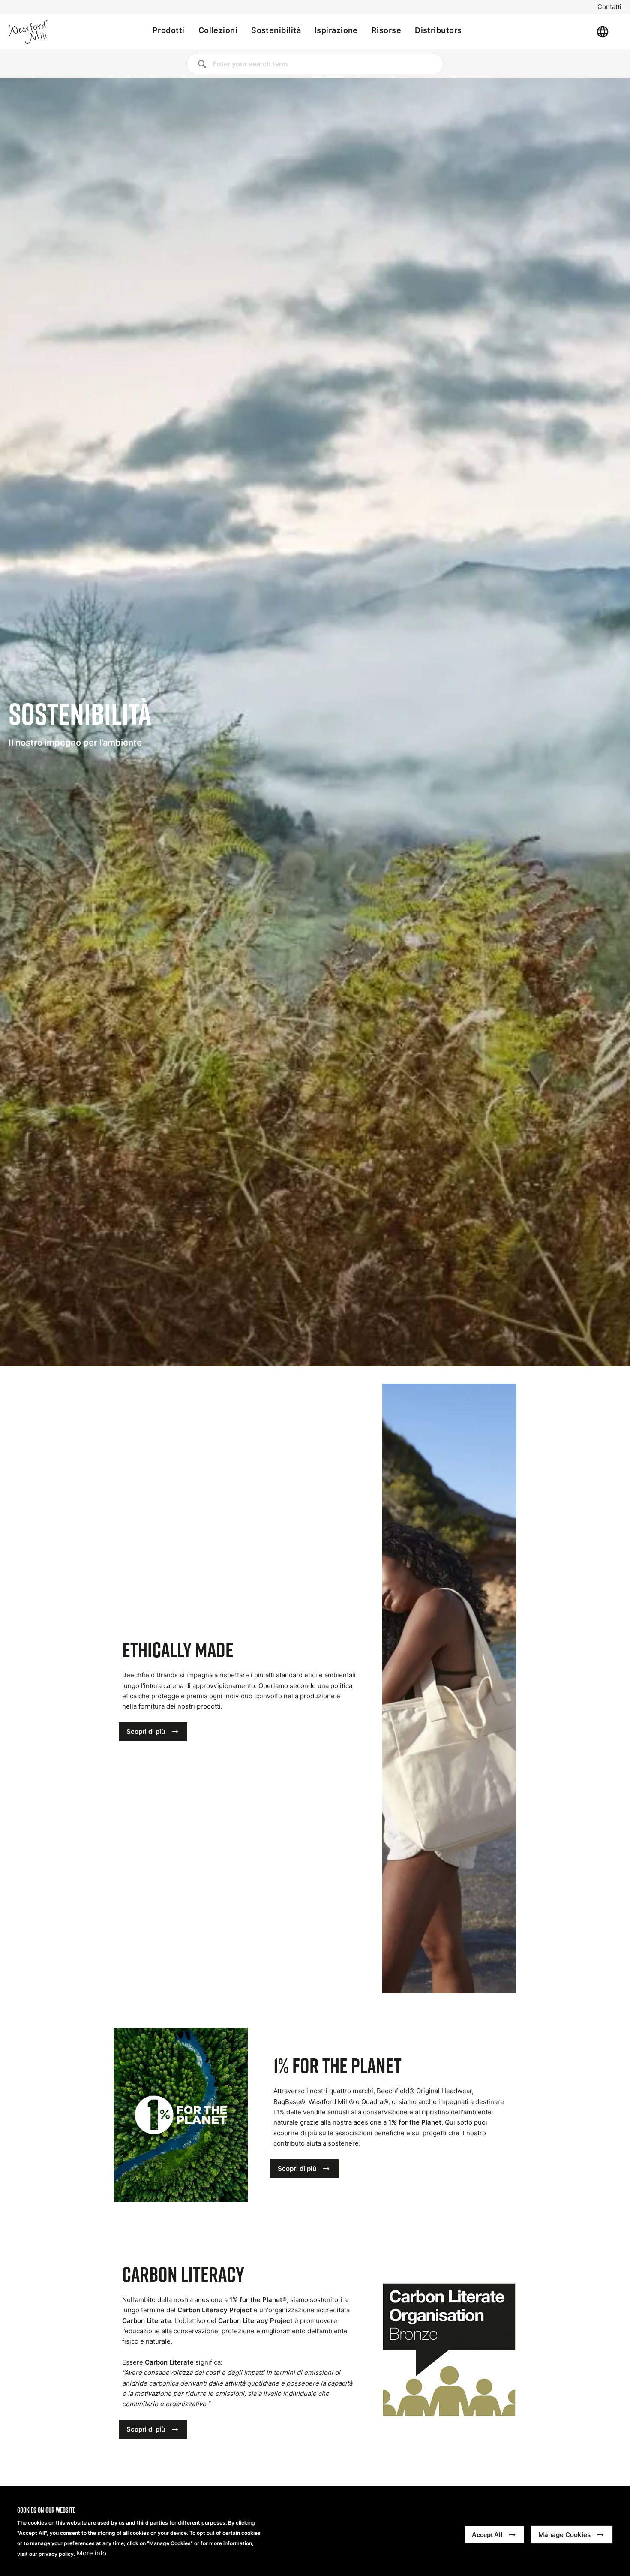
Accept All (487, 2535)
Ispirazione (336, 30)
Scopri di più (146, 1732)
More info (91, 2554)
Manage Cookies (564, 2535)
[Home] (57, 32)
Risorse (386, 30)
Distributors (438, 30)
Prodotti (169, 30)
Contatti (609, 7)
